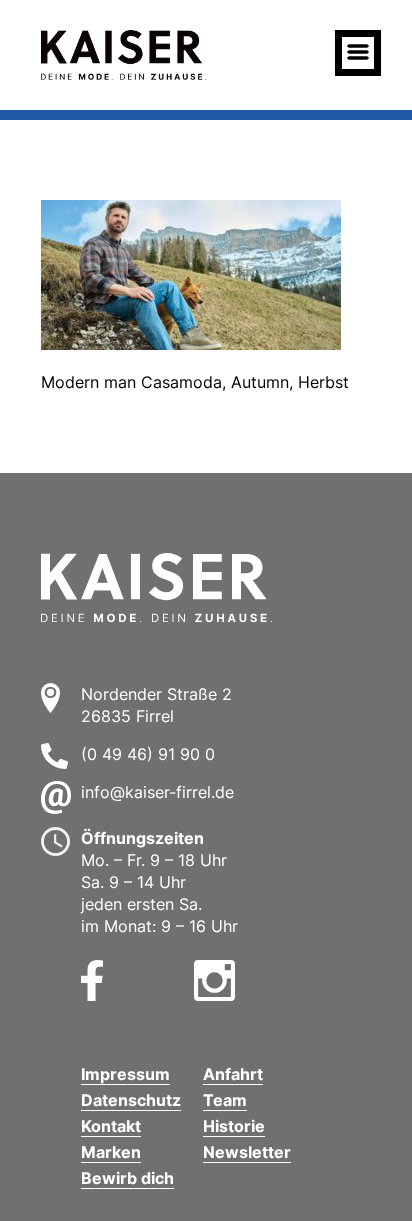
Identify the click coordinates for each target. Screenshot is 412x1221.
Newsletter (247, 1152)
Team (225, 1100)
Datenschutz (131, 1100)
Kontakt (111, 1126)
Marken (111, 1152)
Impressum (125, 1074)
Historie (234, 1126)
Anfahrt (233, 1074)
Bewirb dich (127, 1178)
